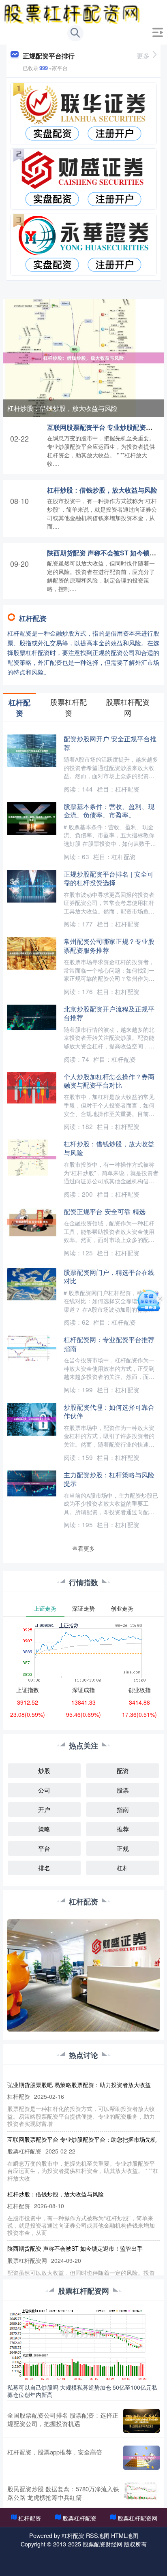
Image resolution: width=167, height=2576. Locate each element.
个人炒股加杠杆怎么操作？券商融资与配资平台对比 (109, 1081)
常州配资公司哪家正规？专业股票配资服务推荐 (109, 945)
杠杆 (123, 1868)
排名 (44, 1868)
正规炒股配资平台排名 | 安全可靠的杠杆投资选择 (109, 878)
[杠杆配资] (73, 13)
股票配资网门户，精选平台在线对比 (109, 1276)
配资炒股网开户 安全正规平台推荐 (110, 743)
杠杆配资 (30, 2518)
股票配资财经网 (103, 2544)
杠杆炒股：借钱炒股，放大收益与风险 (62, 408)
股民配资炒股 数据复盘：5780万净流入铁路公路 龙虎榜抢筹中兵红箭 (63, 2493)
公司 (44, 1790)
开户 (44, 1809)
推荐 (123, 1829)
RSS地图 (98, 2535)
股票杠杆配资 (79, 2518)
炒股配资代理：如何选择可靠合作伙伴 (109, 1411)
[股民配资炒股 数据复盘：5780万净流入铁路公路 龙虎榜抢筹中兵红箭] (141, 2493)
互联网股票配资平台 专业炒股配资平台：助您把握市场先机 (82, 2139)
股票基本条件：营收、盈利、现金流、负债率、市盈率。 (109, 810)
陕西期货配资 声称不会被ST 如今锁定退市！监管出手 (75, 2248)
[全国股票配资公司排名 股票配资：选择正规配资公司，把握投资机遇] (141, 2421)
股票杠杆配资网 (137, 2518)
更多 (143, 56)
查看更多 (83, 1548)
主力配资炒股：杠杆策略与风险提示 (109, 1479)
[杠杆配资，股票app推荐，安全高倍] (141, 2458)
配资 (123, 1770)
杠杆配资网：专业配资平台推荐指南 (109, 1343)
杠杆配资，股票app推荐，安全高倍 (55, 2452)
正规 (123, 1848)
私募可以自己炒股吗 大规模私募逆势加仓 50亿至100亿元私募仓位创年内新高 (82, 2391)
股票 (123, 1790)
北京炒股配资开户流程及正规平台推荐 (109, 1013)
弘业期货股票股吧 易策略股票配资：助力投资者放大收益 (79, 2085)
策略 (44, 1829)
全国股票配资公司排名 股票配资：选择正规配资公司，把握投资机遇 (63, 2419)
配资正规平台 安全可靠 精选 (105, 1211)
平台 (44, 1848)
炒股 (44, 1770)
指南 (123, 1809)
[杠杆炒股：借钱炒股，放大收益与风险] (83, 357)
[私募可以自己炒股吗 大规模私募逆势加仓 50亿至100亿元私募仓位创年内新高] (83, 2344)
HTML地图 (125, 2535)
